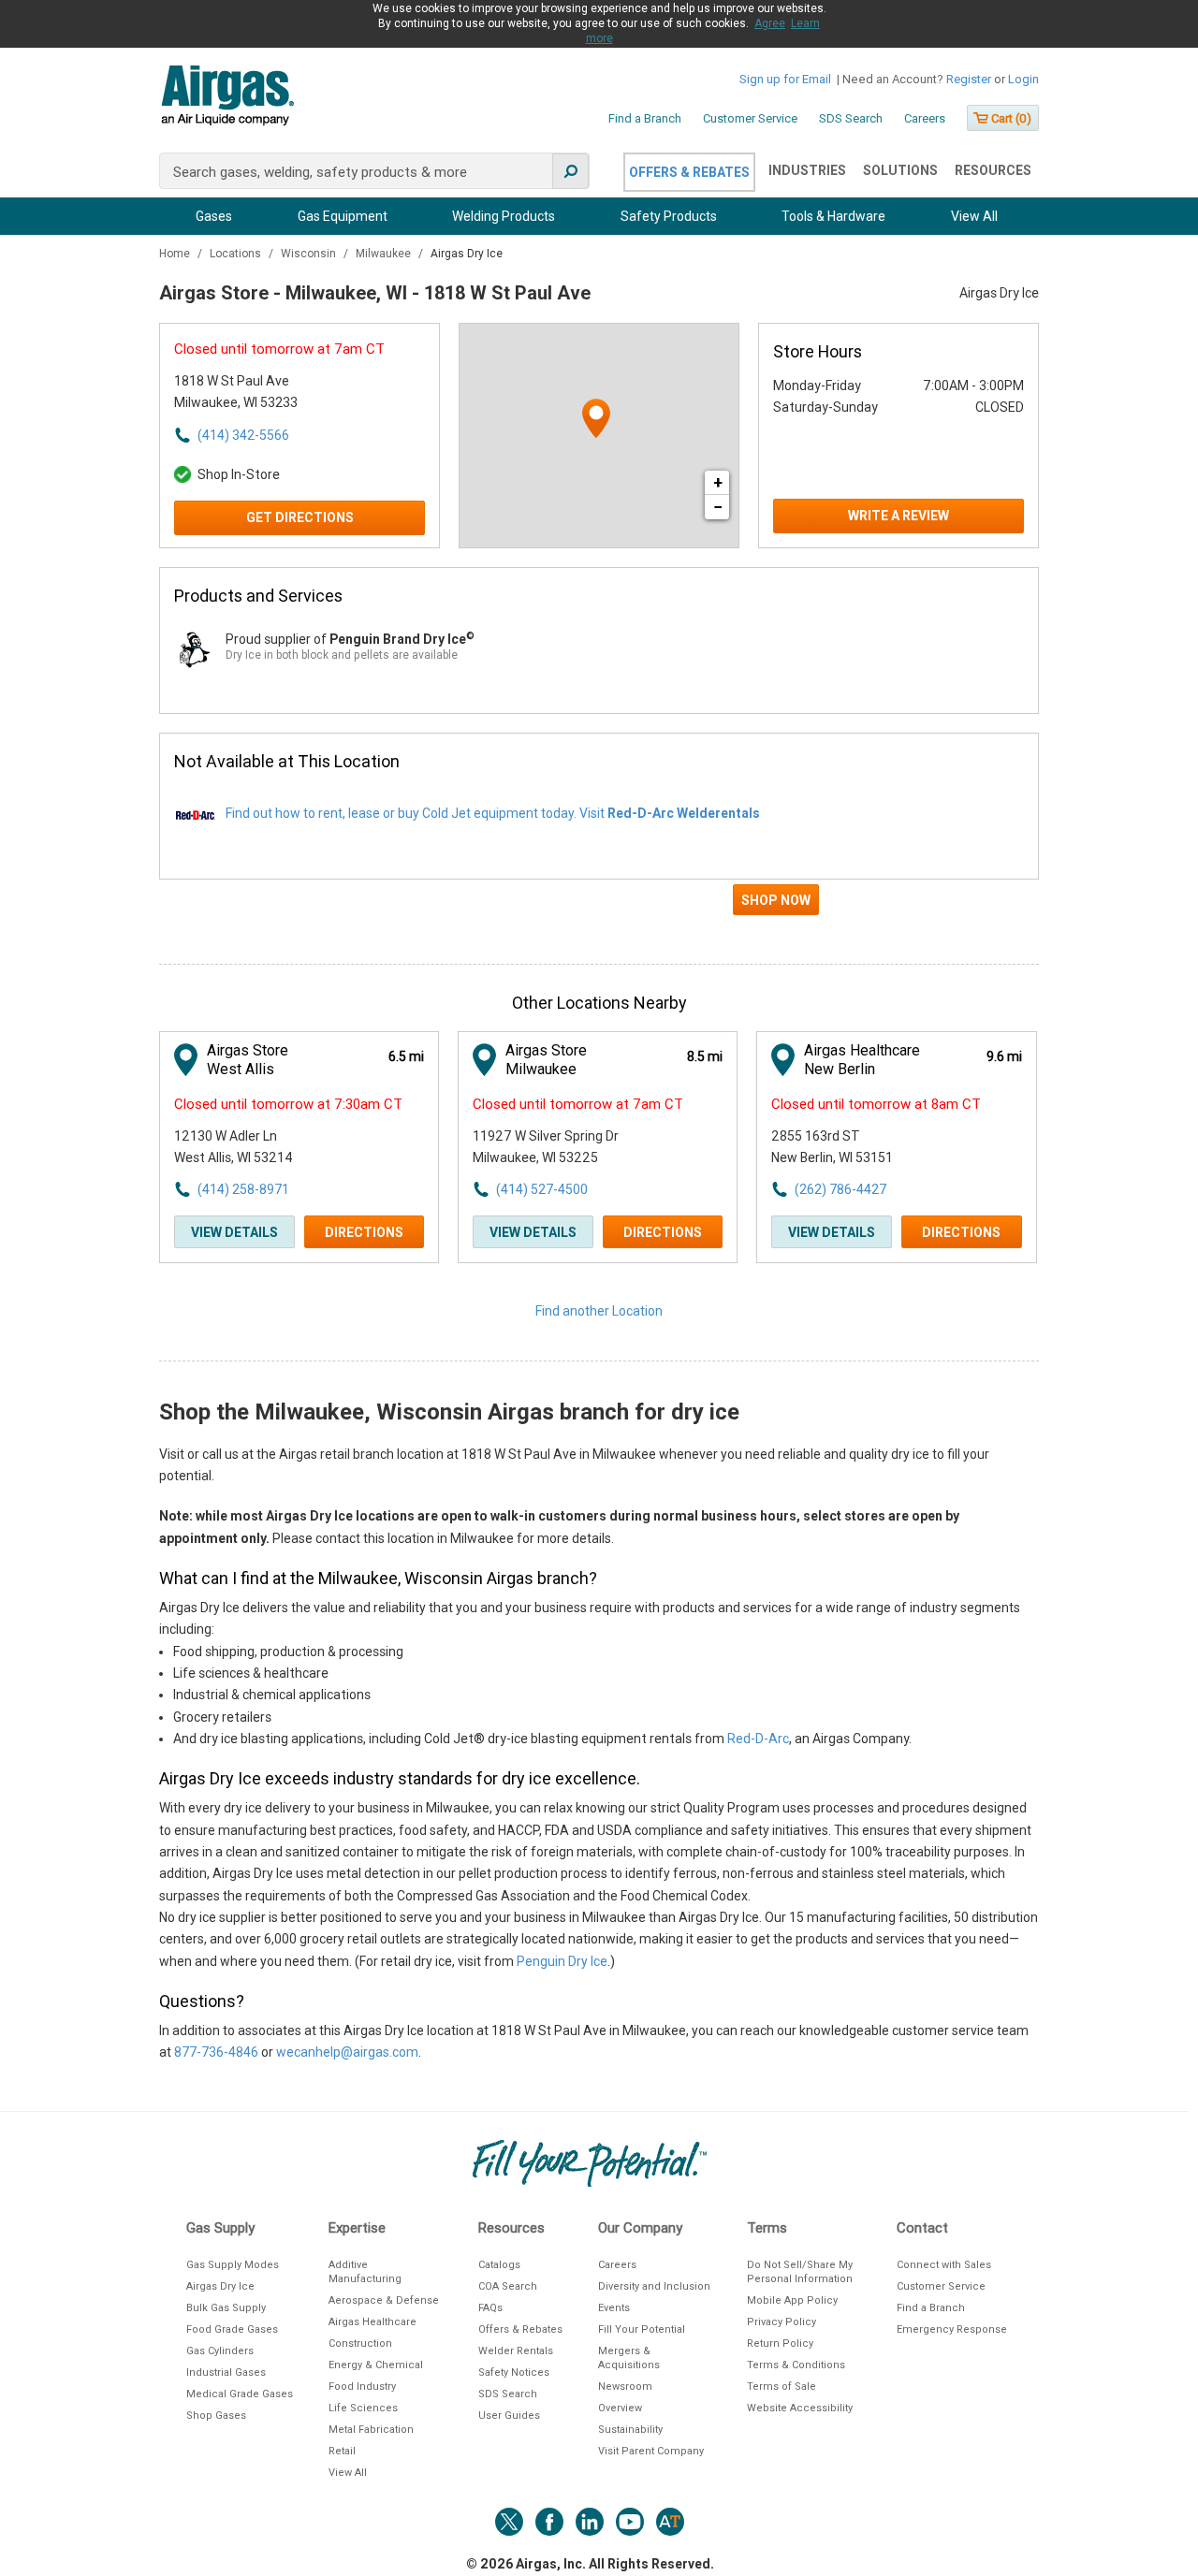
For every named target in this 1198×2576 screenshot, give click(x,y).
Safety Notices (514, 2372)
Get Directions (300, 517)
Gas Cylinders (220, 2351)
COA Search (508, 2286)
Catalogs (499, 2265)
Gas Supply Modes (233, 2265)
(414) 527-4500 (542, 1189)
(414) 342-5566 (243, 435)
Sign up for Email (785, 79)
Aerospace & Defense (384, 2300)
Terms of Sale (782, 2387)
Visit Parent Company (651, 2451)
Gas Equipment (343, 216)
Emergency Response (952, 2329)
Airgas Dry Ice (220, 2286)
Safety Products (669, 216)
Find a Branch (645, 118)
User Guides (509, 2416)
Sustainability (630, 2430)
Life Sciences (363, 2408)
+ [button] (718, 482)
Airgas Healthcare (373, 2322)
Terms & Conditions (796, 2365)
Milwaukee (385, 254)
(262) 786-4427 (840, 1189)
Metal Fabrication (371, 2430)
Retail (342, 2451)
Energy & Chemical (376, 2365)
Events (614, 2308)
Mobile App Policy (792, 2300)
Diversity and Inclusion (654, 2286)
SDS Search (851, 118)
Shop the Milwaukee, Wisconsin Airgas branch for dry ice (449, 1412)
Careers (925, 118)
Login (1023, 79)
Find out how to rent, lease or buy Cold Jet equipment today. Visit (493, 813)
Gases (214, 216)
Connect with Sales (944, 2265)
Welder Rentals (516, 2351)
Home (176, 254)
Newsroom (625, 2387)
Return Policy (780, 2343)
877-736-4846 (216, 2052)
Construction (360, 2343)
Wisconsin (310, 254)
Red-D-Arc (758, 1739)
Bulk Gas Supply (226, 2308)
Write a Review (898, 516)
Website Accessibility (800, 2408)
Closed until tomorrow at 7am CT (279, 349)
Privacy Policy (782, 2322)
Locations (237, 254)
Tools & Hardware (833, 216)
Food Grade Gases (232, 2329)
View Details (234, 1232)
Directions (364, 1232)
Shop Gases (216, 2416)
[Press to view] (599, 908)
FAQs (490, 2308)
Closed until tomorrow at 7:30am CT (288, 1104)
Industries (807, 170)
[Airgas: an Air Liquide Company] (227, 98)
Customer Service (750, 118)
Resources (993, 170)
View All (974, 216)
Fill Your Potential (642, 2329)
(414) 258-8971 (243, 1189)
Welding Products (504, 216)
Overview (620, 2408)
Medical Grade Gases (240, 2394)
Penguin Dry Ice (562, 1961)
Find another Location (599, 1311)
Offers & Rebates (689, 172)
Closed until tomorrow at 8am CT (876, 1104)
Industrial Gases (226, 2372)
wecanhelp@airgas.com (347, 2052)
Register (969, 79)
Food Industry (362, 2387)
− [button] (718, 507)
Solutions (900, 170)
